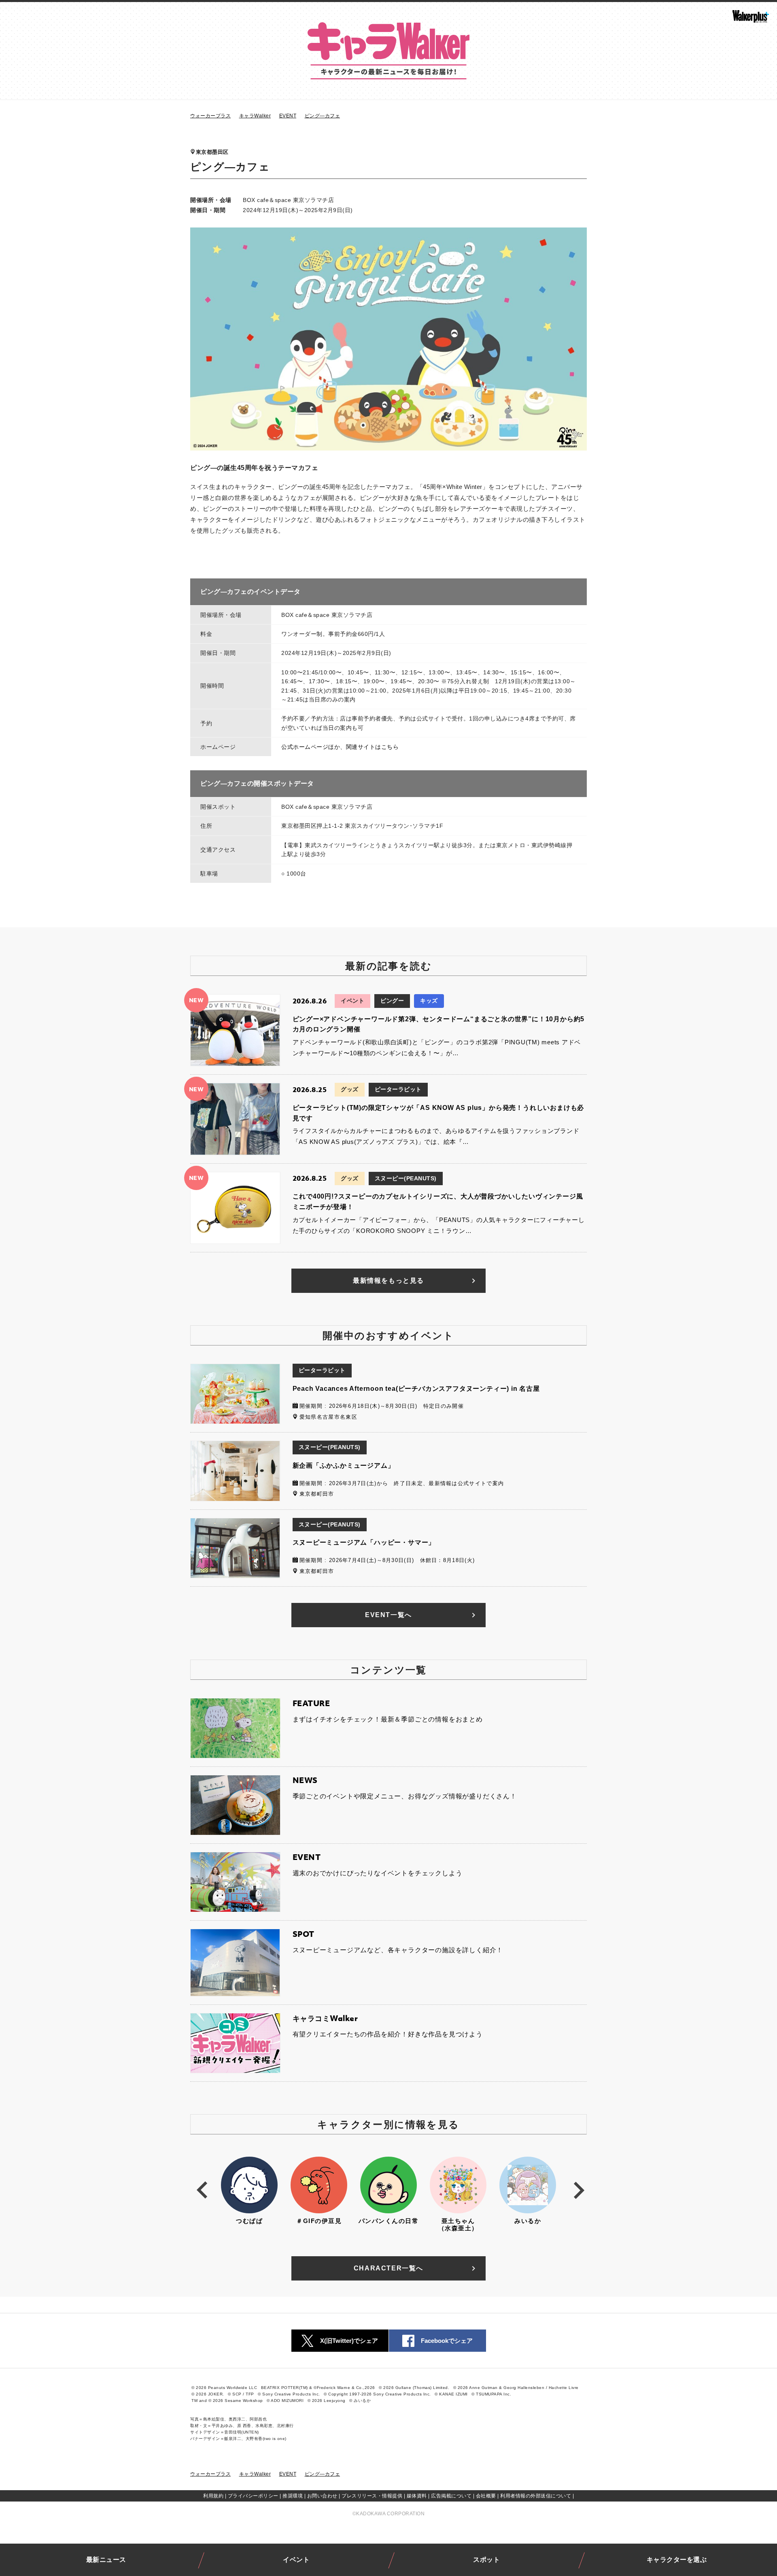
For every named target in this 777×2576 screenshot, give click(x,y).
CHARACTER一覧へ (388, 2268)
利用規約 (213, 2496)
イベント (296, 2560)
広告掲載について (451, 2496)
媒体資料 (417, 2496)
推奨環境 (293, 2496)
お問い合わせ (322, 2496)
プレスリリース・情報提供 (372, 2496)
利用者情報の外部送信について (536, 2496)
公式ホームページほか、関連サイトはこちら (340, 747)
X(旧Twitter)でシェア (349, 2341)
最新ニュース (106, 2560)
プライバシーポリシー (253, 2496)
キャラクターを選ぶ (677, 2560)
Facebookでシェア (447, 2341)
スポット (486, 2560)
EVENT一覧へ (388, 1615)
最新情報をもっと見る (388, 1281)
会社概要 (486, 2496)
